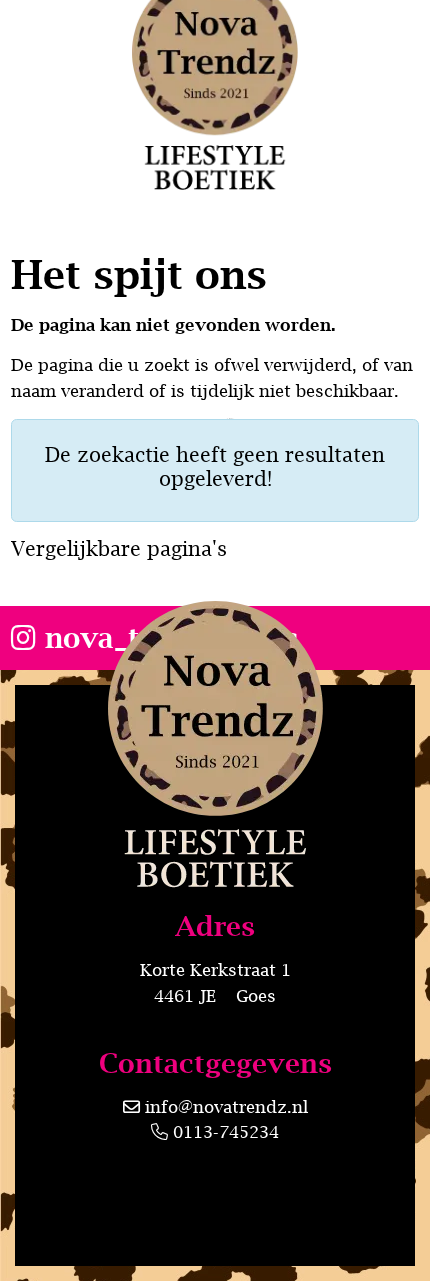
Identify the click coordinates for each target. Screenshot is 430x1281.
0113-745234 (223, 1132)
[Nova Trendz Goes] (215, 837)
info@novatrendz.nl (226, 1107)
